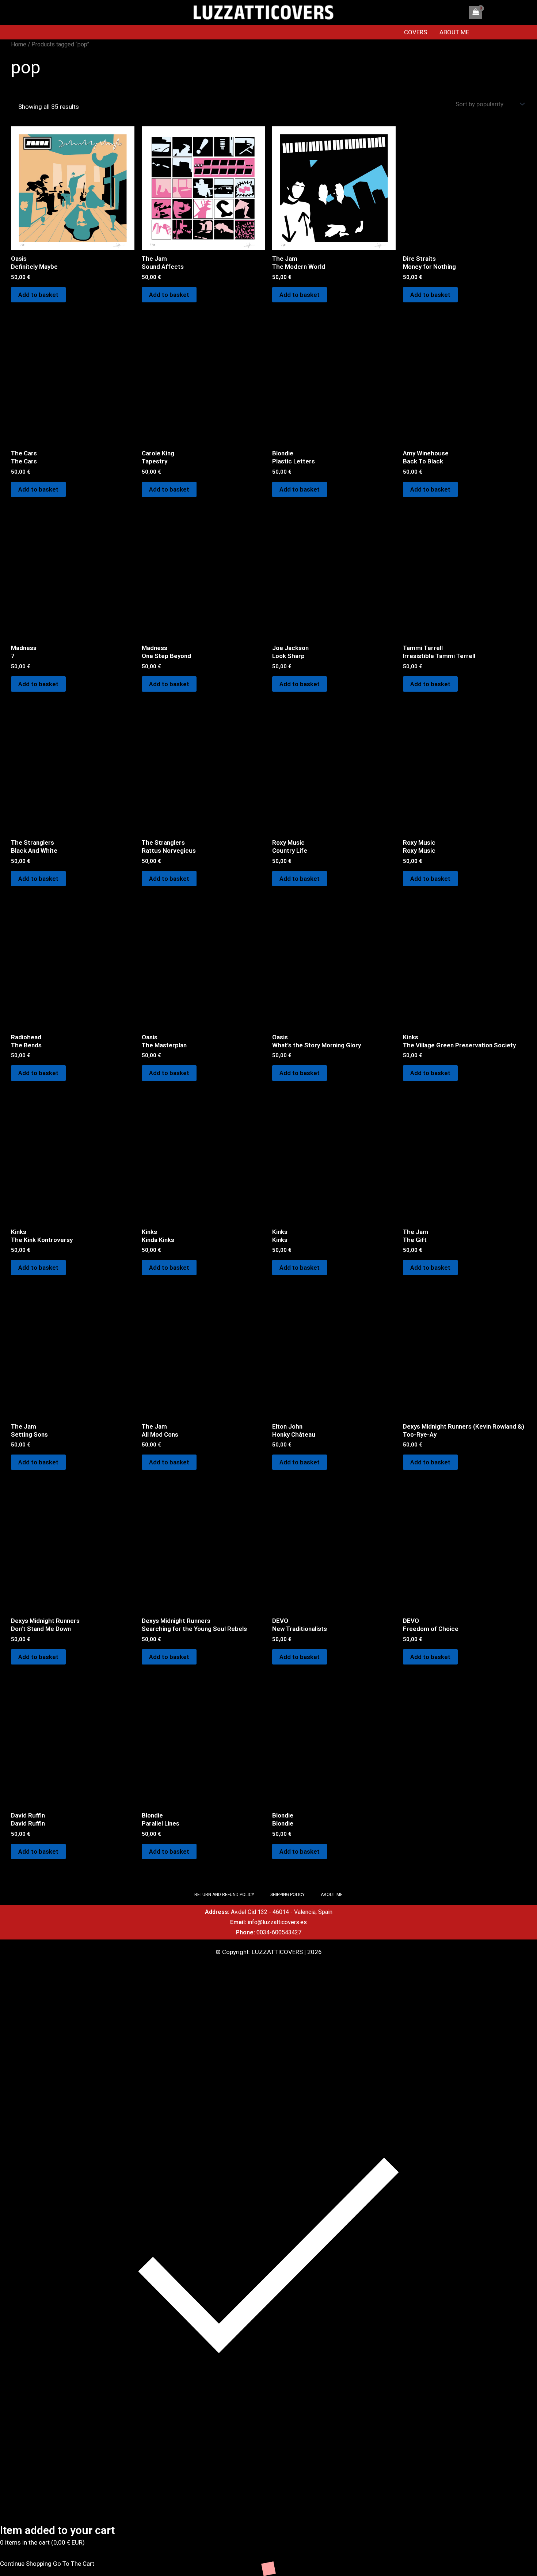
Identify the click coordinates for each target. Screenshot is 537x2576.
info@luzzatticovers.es (277, 1922)
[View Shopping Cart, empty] (476, 12)
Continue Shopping (26, 2564)
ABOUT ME (454, 32)
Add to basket (38, 295)
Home (19, 44)
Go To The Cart (74, 2564)
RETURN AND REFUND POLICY (224, 1895)
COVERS (416, 32)
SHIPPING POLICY (287, 1895)
